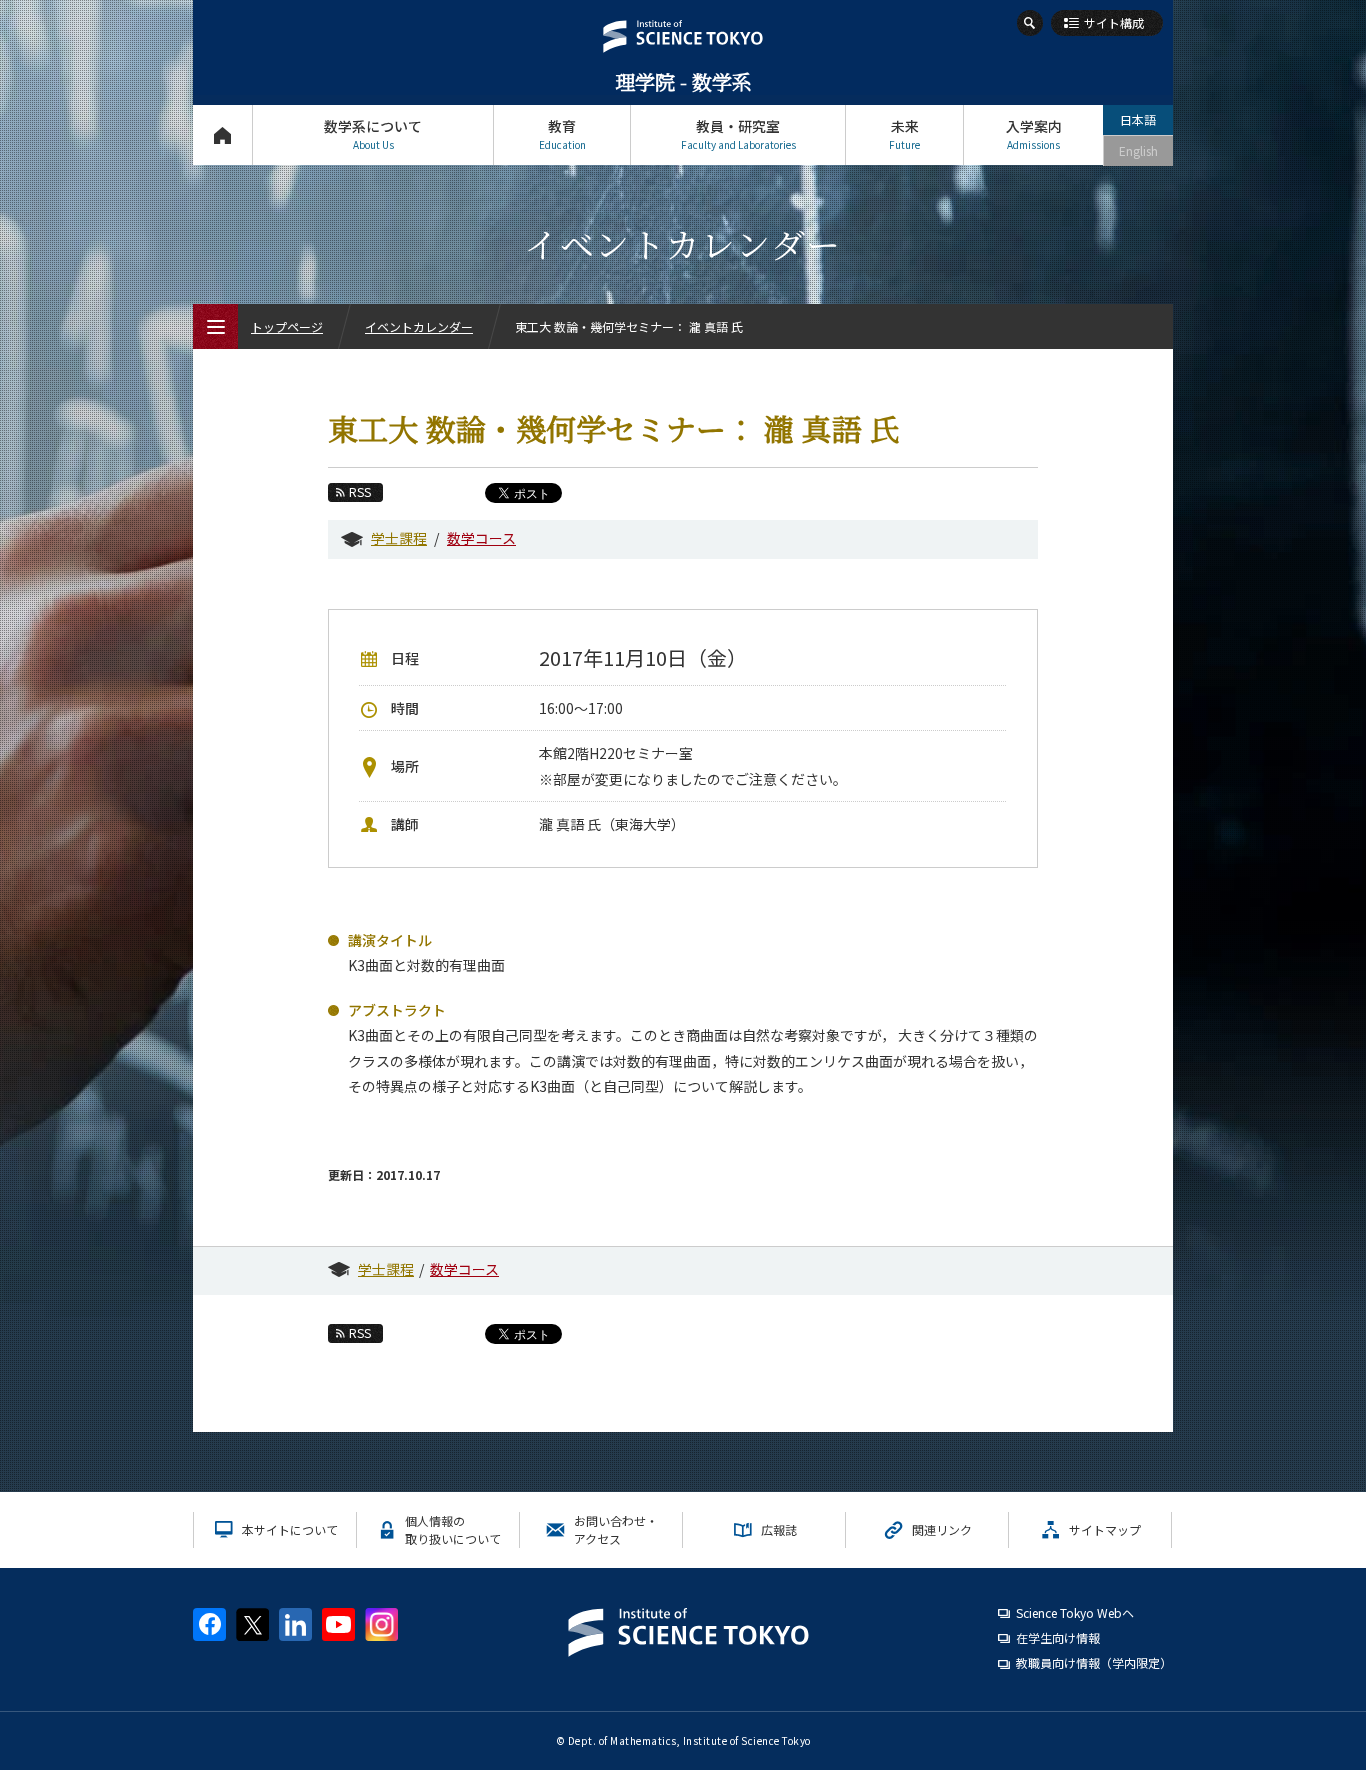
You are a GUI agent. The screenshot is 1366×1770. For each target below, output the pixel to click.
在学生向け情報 (1058, 1637)
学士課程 (399, 538)
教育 (562, 134)
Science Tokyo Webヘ (1075, 1612)
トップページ (222, 135)
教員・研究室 (738, 134)
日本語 (1138, 119)
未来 (904, 134)
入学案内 (1034, 134)
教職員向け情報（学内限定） (1094, 1662)
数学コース (481, 538)
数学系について (373, 134)
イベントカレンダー (419, 326)
